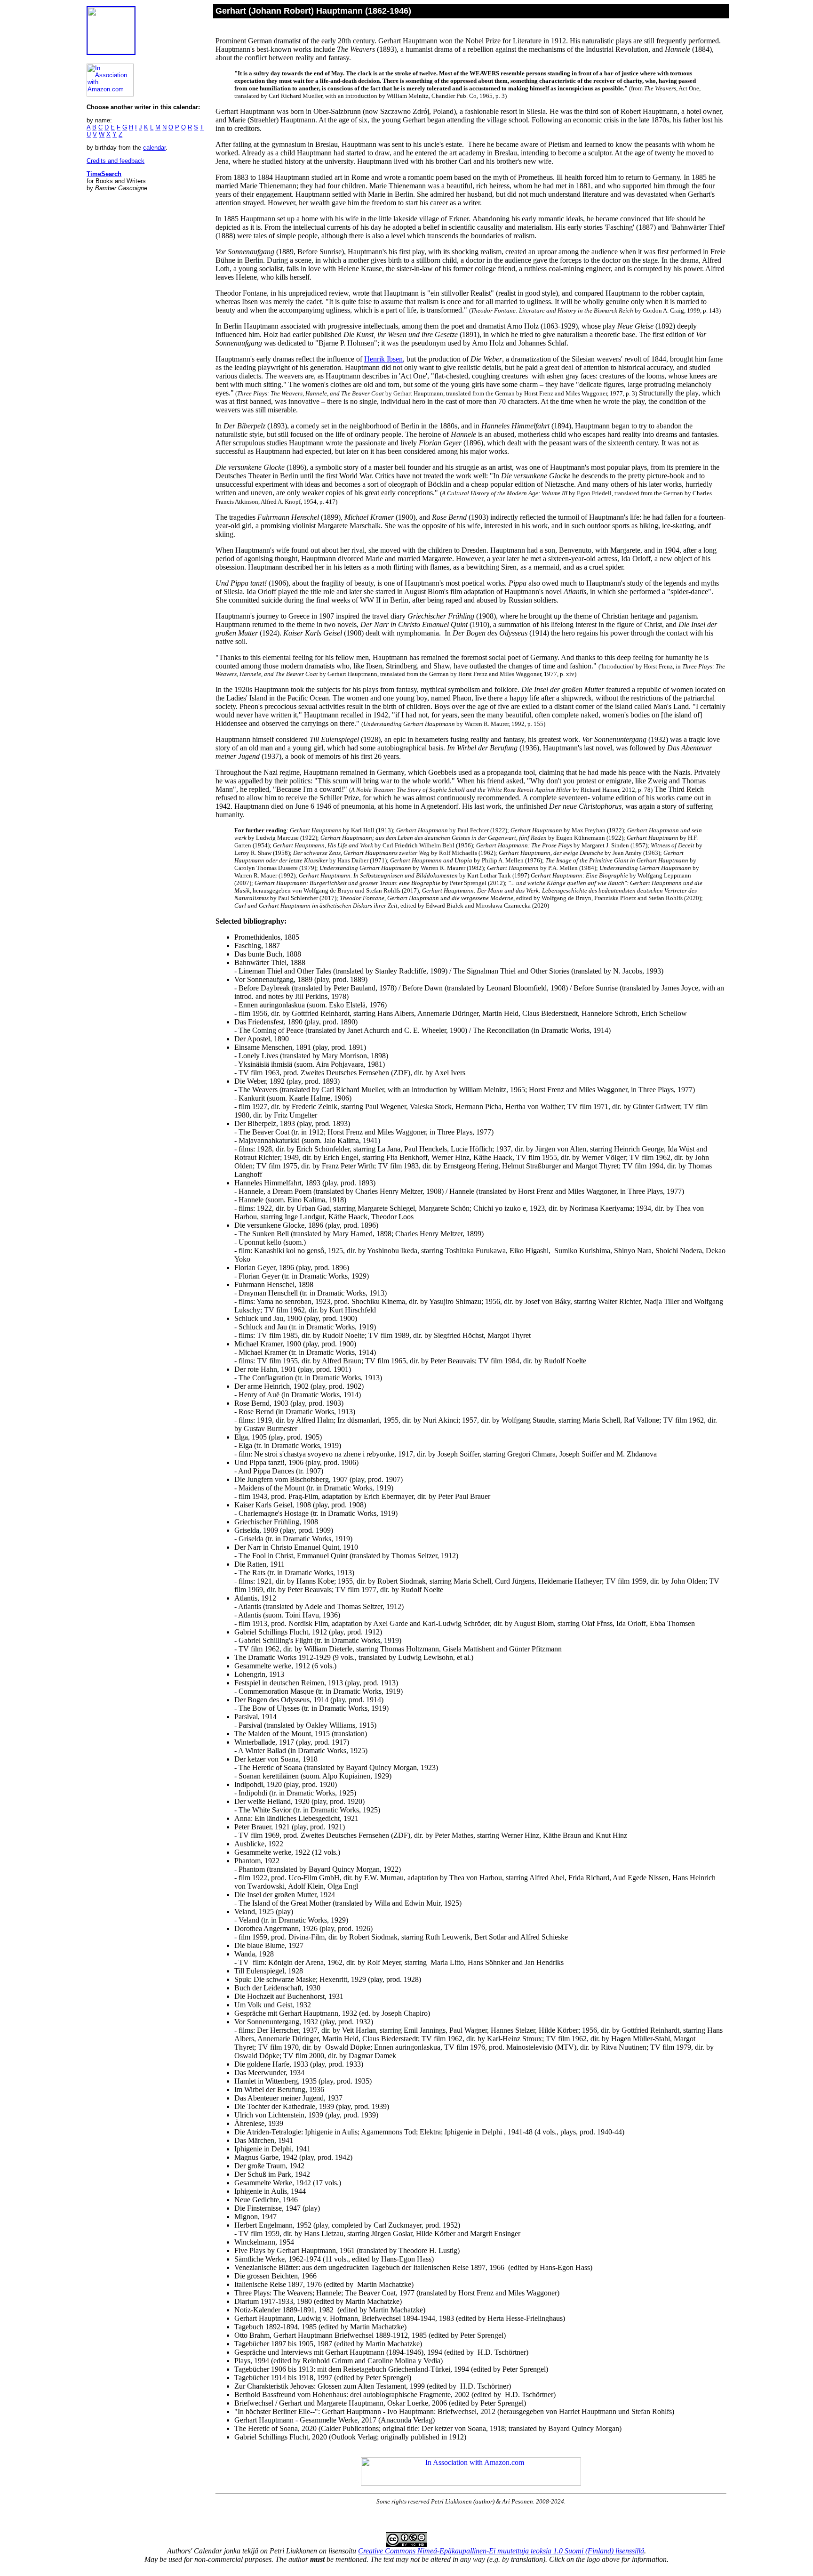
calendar (154, 148)
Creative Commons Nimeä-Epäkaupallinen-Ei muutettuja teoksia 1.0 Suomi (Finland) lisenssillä (501, 2551)
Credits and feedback (116, 161)
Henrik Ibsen (383, 359)
